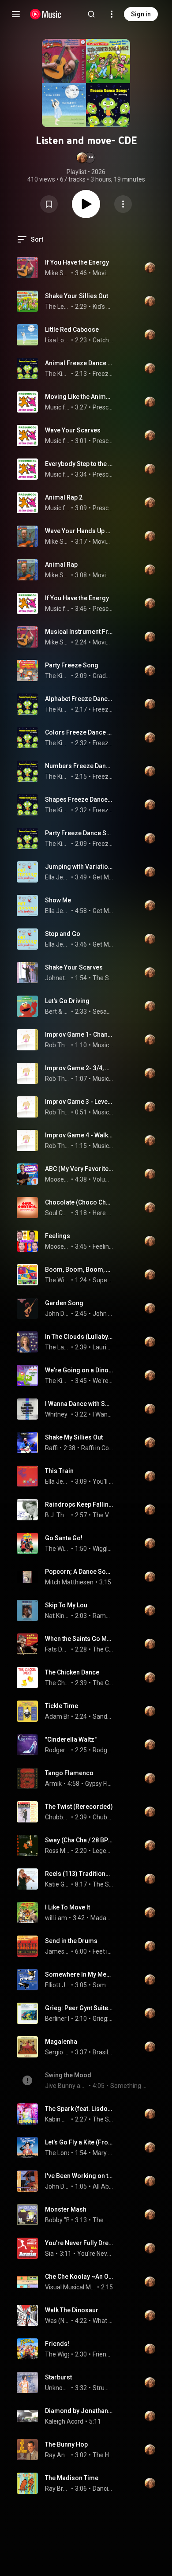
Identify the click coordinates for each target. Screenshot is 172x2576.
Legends (103, 1851)
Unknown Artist (57, 2388)
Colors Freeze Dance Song (79, 732)
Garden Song (64, 1303)
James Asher (57, 1951)
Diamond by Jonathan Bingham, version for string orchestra (79, 2411)
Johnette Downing (57, 978)
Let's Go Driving (67, 1001)
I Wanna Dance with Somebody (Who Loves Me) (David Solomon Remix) (79, 1404)
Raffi (51, 1448)
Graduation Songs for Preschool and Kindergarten (103, 676)
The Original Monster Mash (103, 2220)
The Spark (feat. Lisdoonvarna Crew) (79, 2109)
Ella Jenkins (57, 877)
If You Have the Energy (77, 262)
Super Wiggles (103, 1280)
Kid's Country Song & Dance (103, 307)
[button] (86, 158)
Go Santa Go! (64, 1538)
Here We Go (103, 1213)
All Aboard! (103, 2186)
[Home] (46, 14)
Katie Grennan (57, 1884)
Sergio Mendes (57, 2052)
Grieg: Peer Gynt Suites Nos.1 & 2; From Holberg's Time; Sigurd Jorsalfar (103, 2019)
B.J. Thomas (57, 1515)
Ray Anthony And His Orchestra (57, 2455)
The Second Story (103, 1884)
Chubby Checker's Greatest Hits (103, 1817)
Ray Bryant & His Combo (57, 2489)
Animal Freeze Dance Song (79, 363)
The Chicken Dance (72, 1672)
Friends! (57, 2344)
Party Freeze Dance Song (79, 833)
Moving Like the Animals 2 (79, 397)
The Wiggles (57, 1280)
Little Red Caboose (72, 330)
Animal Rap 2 (64, 497)
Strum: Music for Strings (103, 2388)
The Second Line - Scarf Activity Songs (103, 978)
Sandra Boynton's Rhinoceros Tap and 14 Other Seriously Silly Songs (103, 1716)
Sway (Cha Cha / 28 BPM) (79, 1840)
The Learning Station (57, 307)
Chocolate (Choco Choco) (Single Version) (79, 1202)
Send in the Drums (71, 1941)
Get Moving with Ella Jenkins (103, 877)
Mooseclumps (57, 1179)
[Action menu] (123, 204)
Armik (53, 1784)
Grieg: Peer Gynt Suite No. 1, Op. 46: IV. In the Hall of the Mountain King (79, 2008)
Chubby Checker (57, 1817)
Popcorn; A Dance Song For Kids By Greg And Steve (79, 1572)
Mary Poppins (103, 2153)
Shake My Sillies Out (74, 1437)
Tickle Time (62, 1706)
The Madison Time (72, 2478)
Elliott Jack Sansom (57, 1985)
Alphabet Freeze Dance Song (79, 699)
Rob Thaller (57, 1045)
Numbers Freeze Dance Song (79, 766)
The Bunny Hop (66, 2444)
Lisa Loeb (57, 340)
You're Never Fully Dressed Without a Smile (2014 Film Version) (79, 2243)
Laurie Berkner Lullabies (103, 1347)
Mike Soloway (57, 273)
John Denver (57, 1314)
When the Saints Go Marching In (79, 1639)
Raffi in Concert (97, 1448)
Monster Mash (66, 2209)
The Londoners (66, 2153)
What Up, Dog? (103, 2321)
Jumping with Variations (79, 867)
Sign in (141, 14)
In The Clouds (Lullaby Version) (79, 1337)
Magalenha (61, 2042)
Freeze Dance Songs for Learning (103, 374)
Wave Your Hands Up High (79, 531)
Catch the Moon (103, 340)
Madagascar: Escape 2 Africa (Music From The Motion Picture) (102, 1918)
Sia (49, 2254)
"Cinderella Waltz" (71, 1739)
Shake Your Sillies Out (77, 296)
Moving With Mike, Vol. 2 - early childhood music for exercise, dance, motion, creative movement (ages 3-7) (103, 273)
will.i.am (56, 1918)
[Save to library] (49, 204)
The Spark (103, 2119)
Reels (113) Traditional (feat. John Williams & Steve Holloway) (79, 1874)
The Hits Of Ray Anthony (103, 2455)
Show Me (58, 900)
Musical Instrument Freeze (79, 632)
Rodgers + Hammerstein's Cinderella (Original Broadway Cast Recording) (103, 1750)
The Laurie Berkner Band (57, 1347)
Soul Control (57, 1213)
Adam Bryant (64, 1716)
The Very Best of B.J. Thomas (103, 1515)
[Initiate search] (91, 14)
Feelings (58, 1236)
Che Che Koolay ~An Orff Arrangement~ (79, 2277)
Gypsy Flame (99, 1784)
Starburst (58, 2377)
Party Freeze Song (72, 665)
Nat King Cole (57, 1616)
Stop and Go (63, 934)
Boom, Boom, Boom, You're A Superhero (79, 1269)
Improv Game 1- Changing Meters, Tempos (79, 1034)
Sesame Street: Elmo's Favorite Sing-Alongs (103, 1011)
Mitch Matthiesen (69, 1582)
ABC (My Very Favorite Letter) (79, 1169)
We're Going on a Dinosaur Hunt (79, 1370)
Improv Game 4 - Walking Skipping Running (79, 1135)
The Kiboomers (57, 374)
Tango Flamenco (69, 1773)
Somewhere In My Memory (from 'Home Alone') (79, 1974)
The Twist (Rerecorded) (79, 1807)
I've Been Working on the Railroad (79, 2176)
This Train (59, 1471)
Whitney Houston (69, 1414)
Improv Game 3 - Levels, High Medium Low (79, 1102)
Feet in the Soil (103, 1951)
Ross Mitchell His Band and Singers (57, 1851)
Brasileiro (103, 2052)
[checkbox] (129, 268)
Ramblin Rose (103, 1616)
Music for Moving (57, 407)
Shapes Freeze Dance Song (79, 799)
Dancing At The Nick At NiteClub (103, 2489)
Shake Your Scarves (74, 967)
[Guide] (16, 14)
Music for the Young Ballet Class (103, 1045)
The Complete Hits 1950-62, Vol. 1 (103, 1649)
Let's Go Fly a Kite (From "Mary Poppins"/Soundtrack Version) (79, 2142)
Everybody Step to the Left (79, 464)
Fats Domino (57, 1649)
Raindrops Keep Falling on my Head (79, 1504)
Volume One (103, 1179)
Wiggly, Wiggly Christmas (103, 1549)
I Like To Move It (67, 1907)
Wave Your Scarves (73, 430)
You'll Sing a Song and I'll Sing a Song (103, 1481)
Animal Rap (61, 564)
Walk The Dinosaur (72, 2310)
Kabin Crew (57, 2119)
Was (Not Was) (57, 2321)
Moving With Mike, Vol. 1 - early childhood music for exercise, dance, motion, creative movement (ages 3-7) (103, 542)
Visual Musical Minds (70, 2287)
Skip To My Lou (66, 1605)
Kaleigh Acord (64, 2421)
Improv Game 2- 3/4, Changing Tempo (79, 1068)
